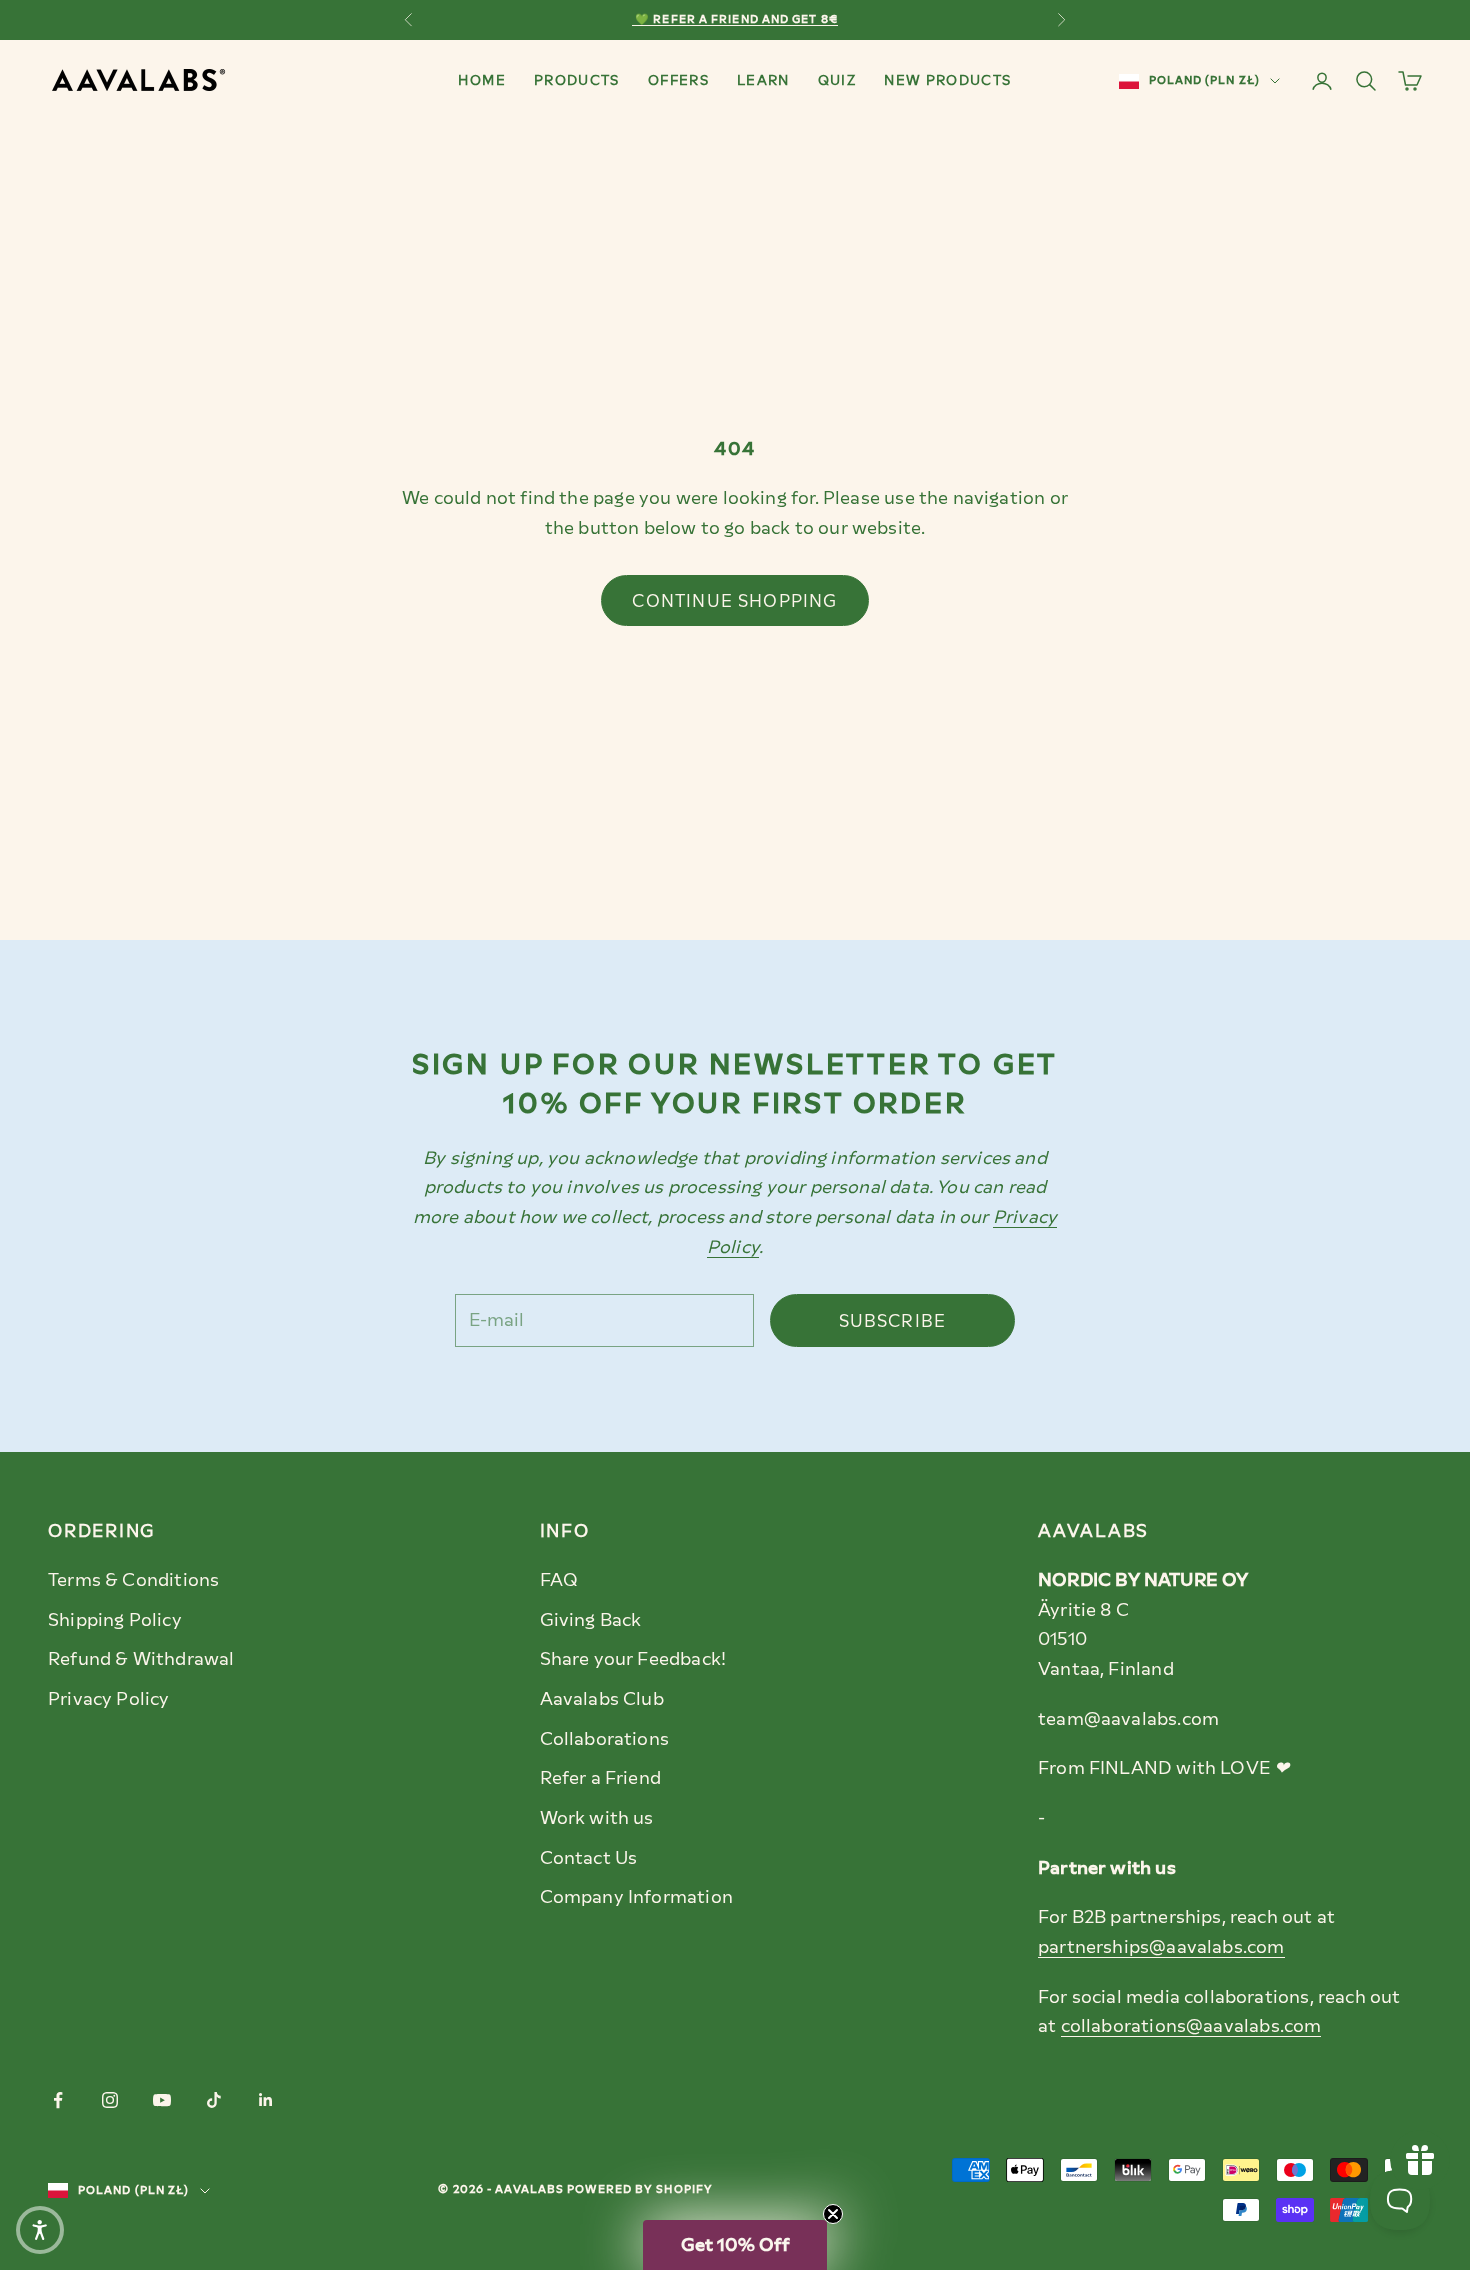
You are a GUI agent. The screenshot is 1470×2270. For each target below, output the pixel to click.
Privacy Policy (109, 1699)
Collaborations (605, 1739)
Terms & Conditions (133, 1580)
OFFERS (678, 80)
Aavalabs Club (602, 1699)
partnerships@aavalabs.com (1161, 1947)
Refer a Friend (601, 1778)
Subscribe (893, 1321)
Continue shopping (734, 601)
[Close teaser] (833, 2214)
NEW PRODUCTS (947, 80)
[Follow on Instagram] (110, 2100)
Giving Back (591, 1620)
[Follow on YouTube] (162, 2100)
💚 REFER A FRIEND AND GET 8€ (735, 19)
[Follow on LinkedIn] (266, 2100)
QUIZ (837, 80)
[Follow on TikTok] (214, 2100)
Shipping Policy (115, 1620)
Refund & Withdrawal (141, 1659)
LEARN (763, 80)
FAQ (559, 1580)
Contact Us (589, 1858)
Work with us (597, 1818)
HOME (481, 80)
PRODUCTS (577, 80)
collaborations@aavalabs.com (1191, 2026)
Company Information (636, 1897)
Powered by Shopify (640, 2189)
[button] (735, 2245)
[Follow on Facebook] (58, 2100)
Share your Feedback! (633, 1659)
